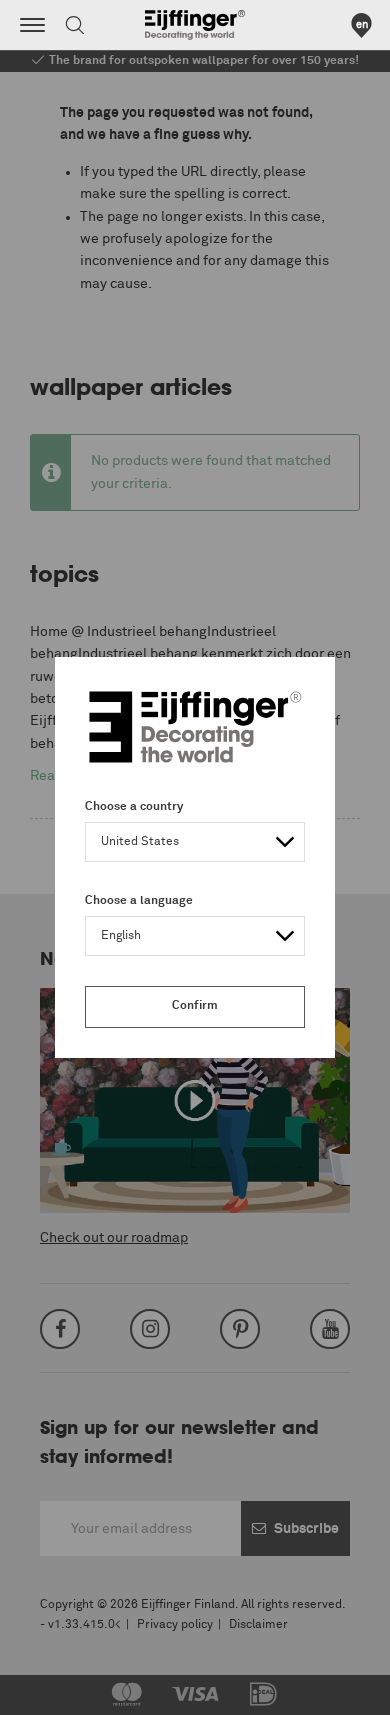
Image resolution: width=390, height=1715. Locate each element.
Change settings (67, 1689)
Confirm (195, 1006)
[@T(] (32, 25)
